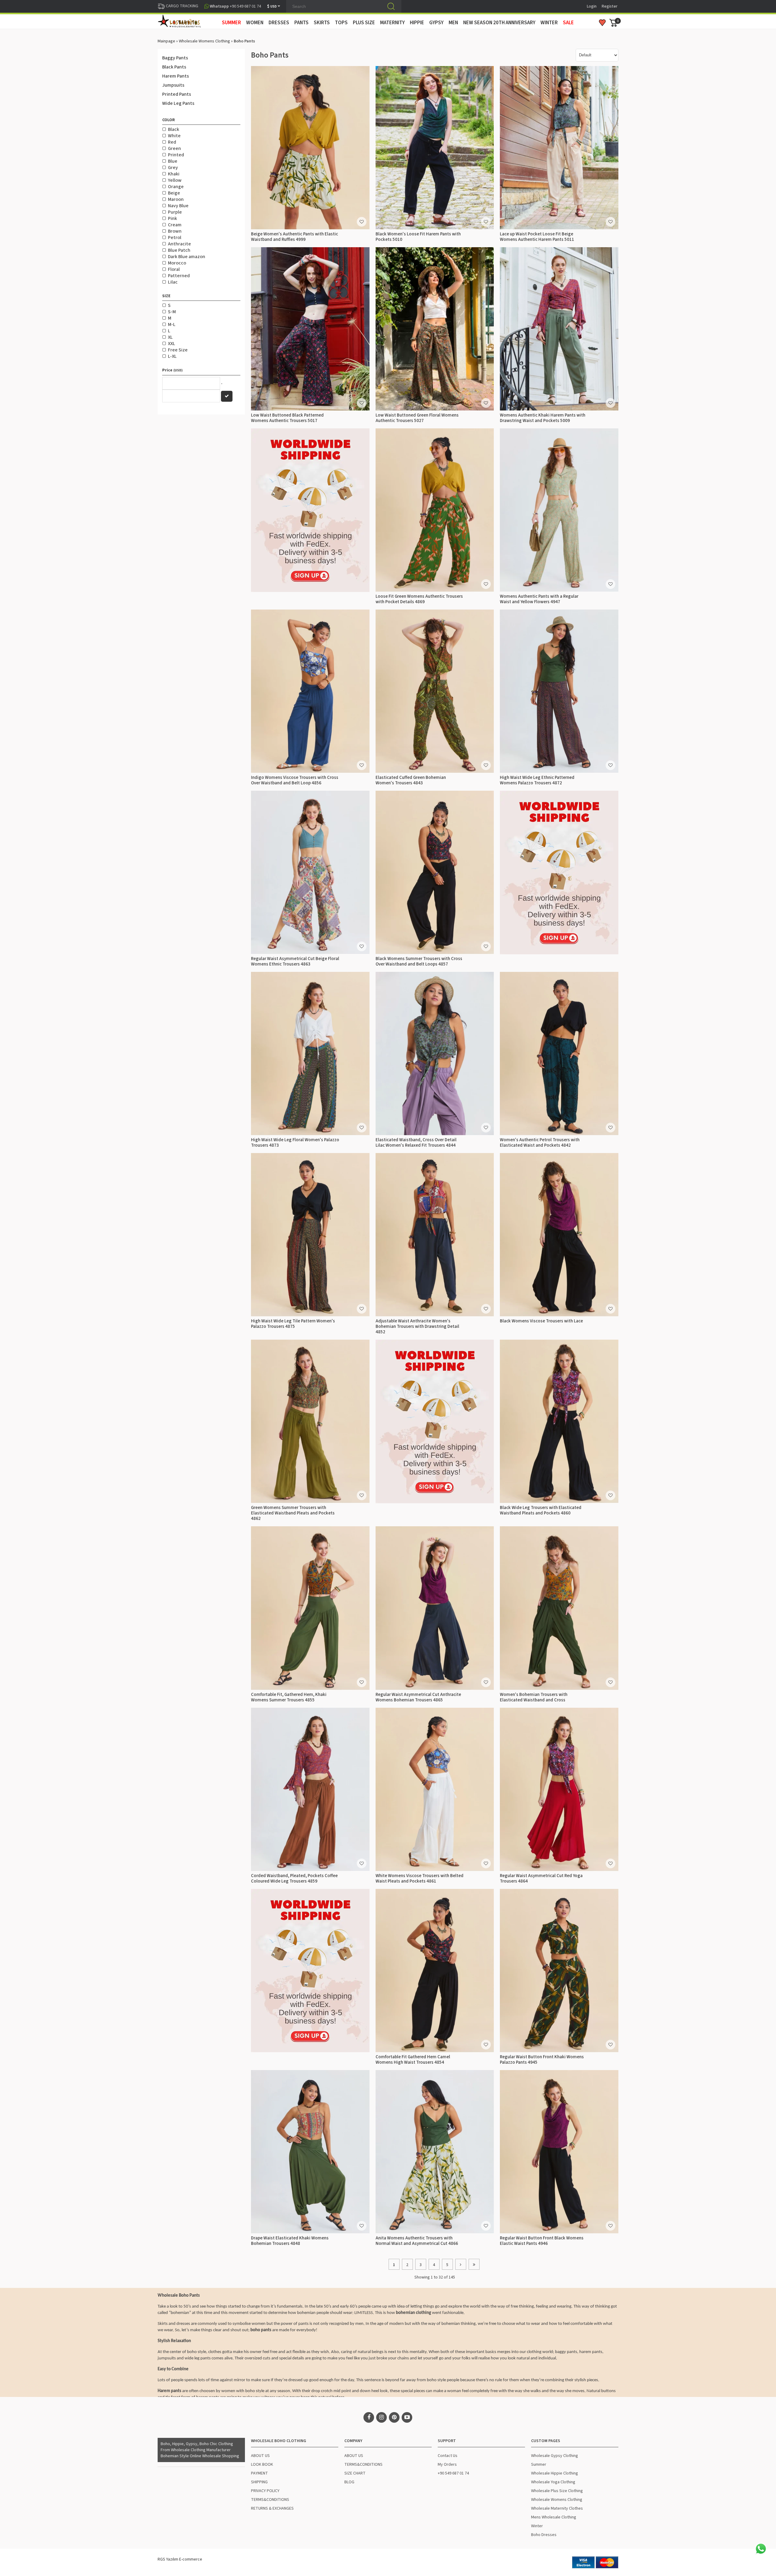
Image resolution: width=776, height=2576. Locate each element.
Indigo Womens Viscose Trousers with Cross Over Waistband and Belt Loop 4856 (295, 780)
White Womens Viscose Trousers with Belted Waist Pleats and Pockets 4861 (420, 1878)
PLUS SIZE (364, 23)
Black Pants (174, 67)
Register (610, 6)
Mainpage (166, 41)
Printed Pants (177, 94)
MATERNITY (392, 23)
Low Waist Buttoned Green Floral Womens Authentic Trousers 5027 (417, 418)
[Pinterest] (394, 2417)
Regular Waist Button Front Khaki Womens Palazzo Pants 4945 (542, 2060)
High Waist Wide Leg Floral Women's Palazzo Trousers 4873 (295, 1143)
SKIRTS (322, 23)
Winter (537, 2526)
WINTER (549, 23)
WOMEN (255, 23)
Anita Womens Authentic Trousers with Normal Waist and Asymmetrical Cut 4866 (417, 2241)
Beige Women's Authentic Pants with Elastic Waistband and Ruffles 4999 (294, 237)
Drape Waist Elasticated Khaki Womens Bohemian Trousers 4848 (290, 2241)
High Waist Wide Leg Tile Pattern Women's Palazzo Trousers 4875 (293, 1324)
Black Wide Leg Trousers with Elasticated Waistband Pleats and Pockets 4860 (541, 1510)
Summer (539, 2465)
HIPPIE (417, 23)
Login (592, 6)
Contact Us (448, 2456)
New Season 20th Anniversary (499, 23)
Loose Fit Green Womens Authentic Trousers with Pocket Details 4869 (419, 599)
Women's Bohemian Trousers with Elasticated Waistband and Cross (534, 1697)
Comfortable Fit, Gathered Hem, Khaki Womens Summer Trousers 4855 (289, 1697)
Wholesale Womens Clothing (204, 41)
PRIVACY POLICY (265, 2491)
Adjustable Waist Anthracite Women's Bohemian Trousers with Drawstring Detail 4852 (417, 1326)
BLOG (349, 2482)
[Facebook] (369, 2417)
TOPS (341, 23)
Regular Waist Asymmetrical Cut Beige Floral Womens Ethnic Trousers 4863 (295, 961)
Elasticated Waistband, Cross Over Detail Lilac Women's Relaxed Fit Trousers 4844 (416, 1143)
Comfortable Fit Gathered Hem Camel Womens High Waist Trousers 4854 (413, 2060)
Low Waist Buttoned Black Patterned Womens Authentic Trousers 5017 (287, 418)
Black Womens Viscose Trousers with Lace (541, 1321)
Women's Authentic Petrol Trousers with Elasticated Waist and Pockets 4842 (540, 1143)
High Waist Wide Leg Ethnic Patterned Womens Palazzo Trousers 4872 (537, 780)
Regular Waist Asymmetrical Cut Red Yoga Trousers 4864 (541, 1878)
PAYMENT (259, 2473)
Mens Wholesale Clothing (554, 2517)
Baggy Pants (175, 58)
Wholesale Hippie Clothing (555, 2473)
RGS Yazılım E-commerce (180, 2559)
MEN (453, 23)
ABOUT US (260, 2456)
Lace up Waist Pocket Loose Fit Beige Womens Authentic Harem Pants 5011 (537, 237)
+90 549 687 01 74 (453, 2473)
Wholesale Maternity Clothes (557, 2508)
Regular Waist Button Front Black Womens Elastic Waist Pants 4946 (542, 2241)
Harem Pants (176, 76)
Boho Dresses (544, 2535)
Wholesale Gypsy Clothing (555, 2456)
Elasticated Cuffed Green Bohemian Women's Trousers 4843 (411, 780)
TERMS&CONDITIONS (270, 2500)
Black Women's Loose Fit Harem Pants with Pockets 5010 (418, 237)
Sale (568, 23)
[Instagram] (381, 2417)
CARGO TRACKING (182, 6)
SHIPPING (259, 2482)
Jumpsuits (173, 85)
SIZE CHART (355, 2473)
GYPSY (436, 23)
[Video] (407, 2417)
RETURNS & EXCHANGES (272, 2508)
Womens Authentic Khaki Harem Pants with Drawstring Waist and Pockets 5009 (543, 418)
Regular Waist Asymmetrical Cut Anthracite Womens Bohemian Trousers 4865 (418, 1697)
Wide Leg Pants (178, 103)
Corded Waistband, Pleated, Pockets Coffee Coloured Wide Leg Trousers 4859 (294, 1878)
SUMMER (231, 23)
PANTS (301, 23)
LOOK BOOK (262, 2465)
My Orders (447, 2465)
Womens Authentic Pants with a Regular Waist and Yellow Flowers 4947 (539, 599)
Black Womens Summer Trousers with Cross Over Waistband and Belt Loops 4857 (419, 961)
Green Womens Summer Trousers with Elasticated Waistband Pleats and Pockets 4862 (293, 1513)
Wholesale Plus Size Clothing (557, 2491)
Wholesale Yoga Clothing (553, 2482)
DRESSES (279, 23)
